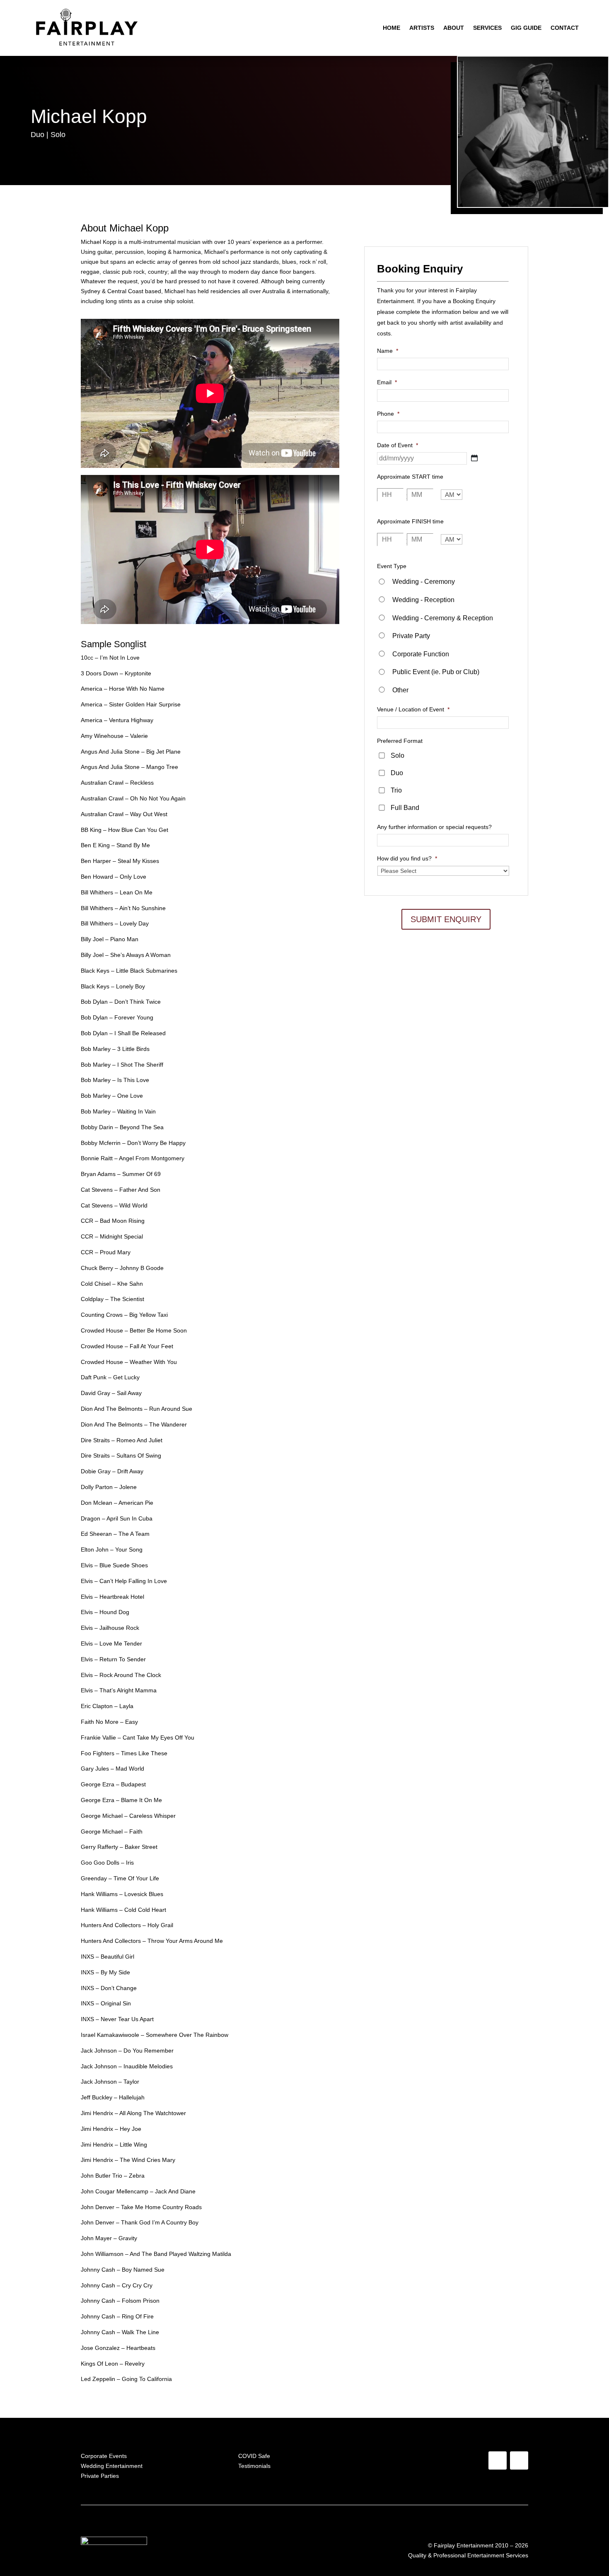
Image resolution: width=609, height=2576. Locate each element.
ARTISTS (422, 28)
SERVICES (487, 28)
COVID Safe (254, 2456)
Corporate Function (421, 654)
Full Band (405, 808)
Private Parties (100, 2476)
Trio (396, 790)
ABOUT (454, 28)
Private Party (411, 636)
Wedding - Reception (423, 600)
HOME (391, 28)
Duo (397, 773)
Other (400, 690)
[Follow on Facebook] (498, 2460)
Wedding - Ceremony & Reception (443, 618)
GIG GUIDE (526, 28)
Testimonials (254, 2466)
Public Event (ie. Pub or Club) (436, 672)
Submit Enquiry (446, 919)
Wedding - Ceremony (424, 582)
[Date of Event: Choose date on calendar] (474, 458)
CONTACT (565, 28)
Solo (398, 755)
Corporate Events (104, 2456)
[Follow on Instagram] (519, 2460)
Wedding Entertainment (112, 2466)
